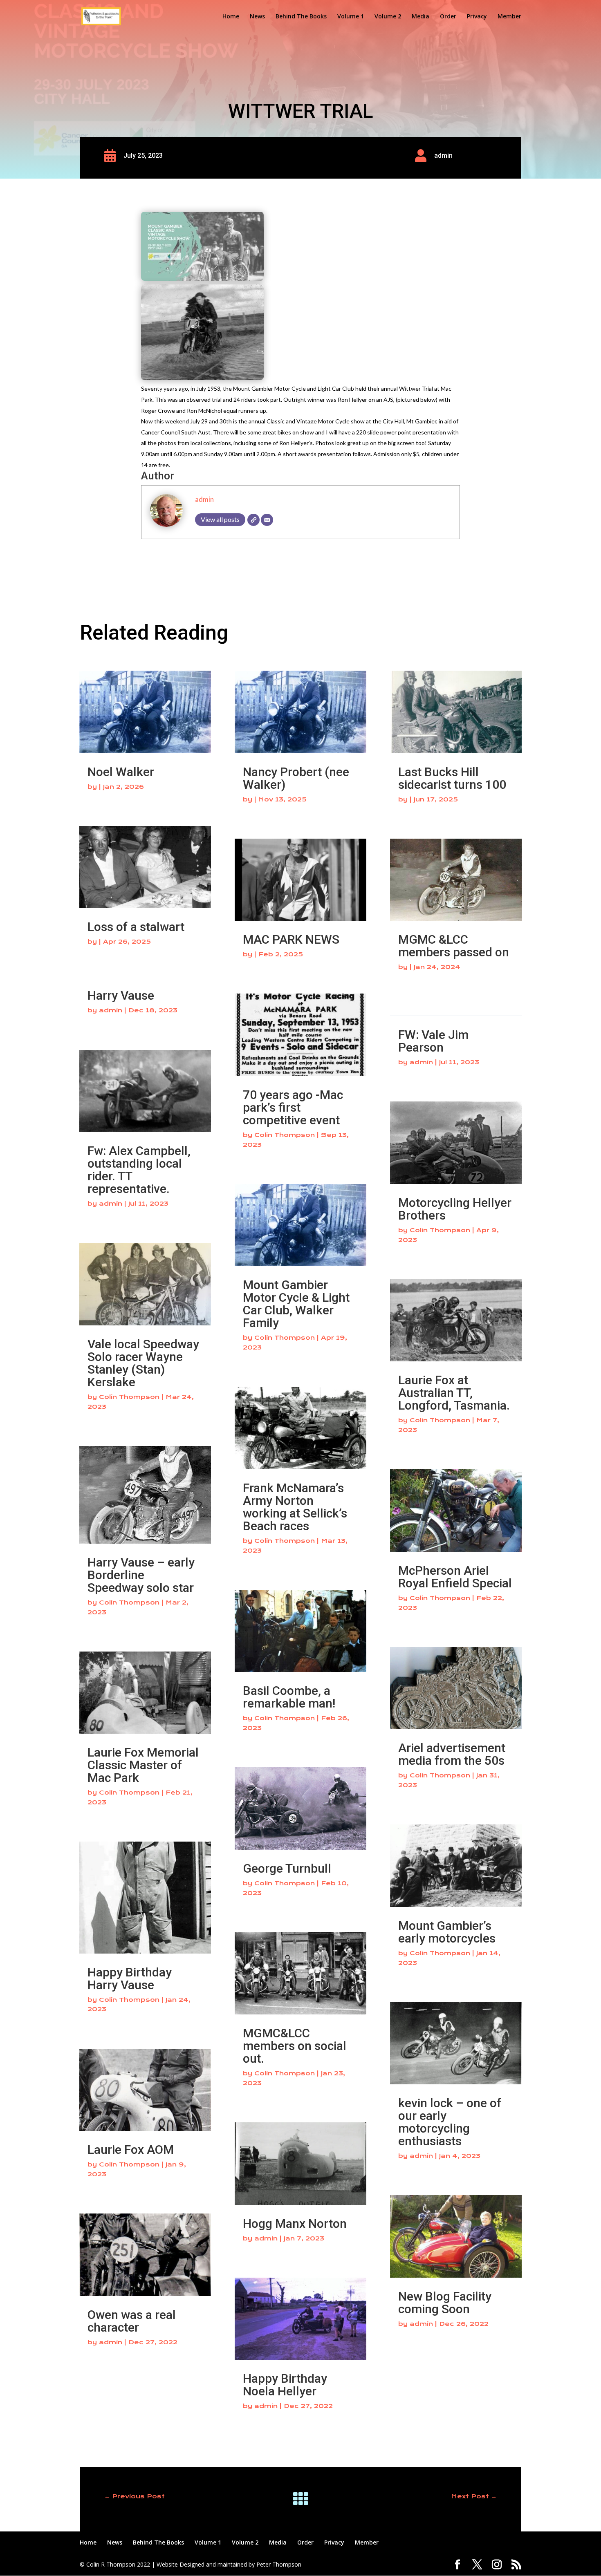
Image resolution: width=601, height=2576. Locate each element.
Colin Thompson (129, 1397)
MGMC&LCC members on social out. (295, 2046)
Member (509, 17)
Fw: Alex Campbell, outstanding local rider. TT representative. (139, 1170)
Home (231, 17)
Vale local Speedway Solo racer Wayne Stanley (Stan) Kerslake (143, 1363)
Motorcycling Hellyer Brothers (455, 1209)
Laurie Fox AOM (131, 2150)
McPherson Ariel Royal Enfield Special (455, 1577)
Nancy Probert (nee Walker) (296, 778)
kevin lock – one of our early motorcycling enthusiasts (450, 2122)
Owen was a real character (132, 2321)
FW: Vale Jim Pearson (433, 1041)
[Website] (253, 520)
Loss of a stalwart (136, 927)
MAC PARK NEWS (291, 939)
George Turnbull (287, 1868)
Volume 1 (351, 17)
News (257, 17)
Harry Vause (121, 995)
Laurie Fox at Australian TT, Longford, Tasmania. (454, 1393)
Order (448, 17)
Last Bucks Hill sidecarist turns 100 (452, 778)
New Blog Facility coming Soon (445, 2303)
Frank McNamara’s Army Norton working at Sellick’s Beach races (295, 1507)
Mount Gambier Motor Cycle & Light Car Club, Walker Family (296, 1304)
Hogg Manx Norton (295, 2224)
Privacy (477, 17)
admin (204, 499)
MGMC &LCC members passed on (454, 946)
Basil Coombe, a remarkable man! (289, 1697)
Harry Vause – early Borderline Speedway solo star (141, 1575)
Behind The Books (301, 17)
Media (420, 17)
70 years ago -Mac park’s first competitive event (293, 1107)
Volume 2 (388, 17)
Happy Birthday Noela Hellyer (285, 2385)
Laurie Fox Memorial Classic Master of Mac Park (143, 1765)
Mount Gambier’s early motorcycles (447, 1932)
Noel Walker (121, 772)
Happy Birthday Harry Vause (130, 1978)
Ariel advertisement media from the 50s (452, 1754)
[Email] (267, 520)
